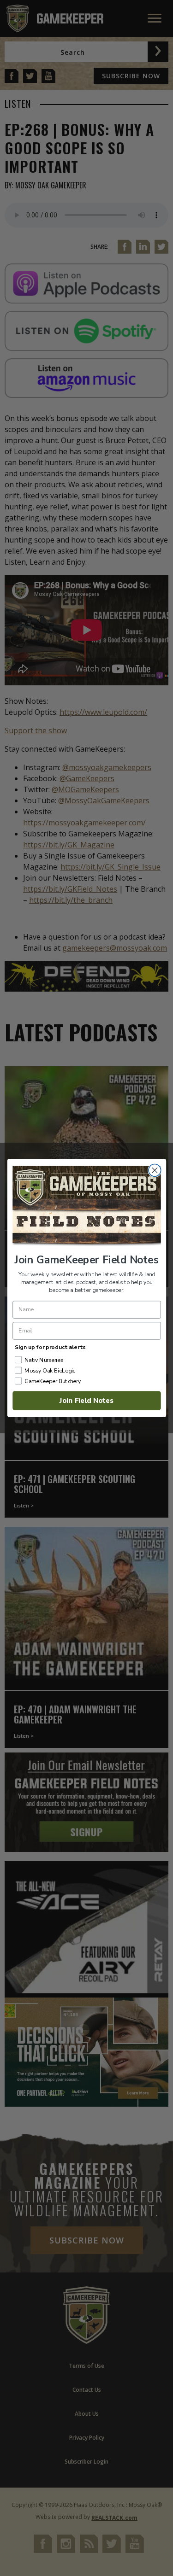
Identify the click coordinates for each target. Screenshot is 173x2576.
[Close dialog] (154, 1171)
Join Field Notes (86, 1400)
